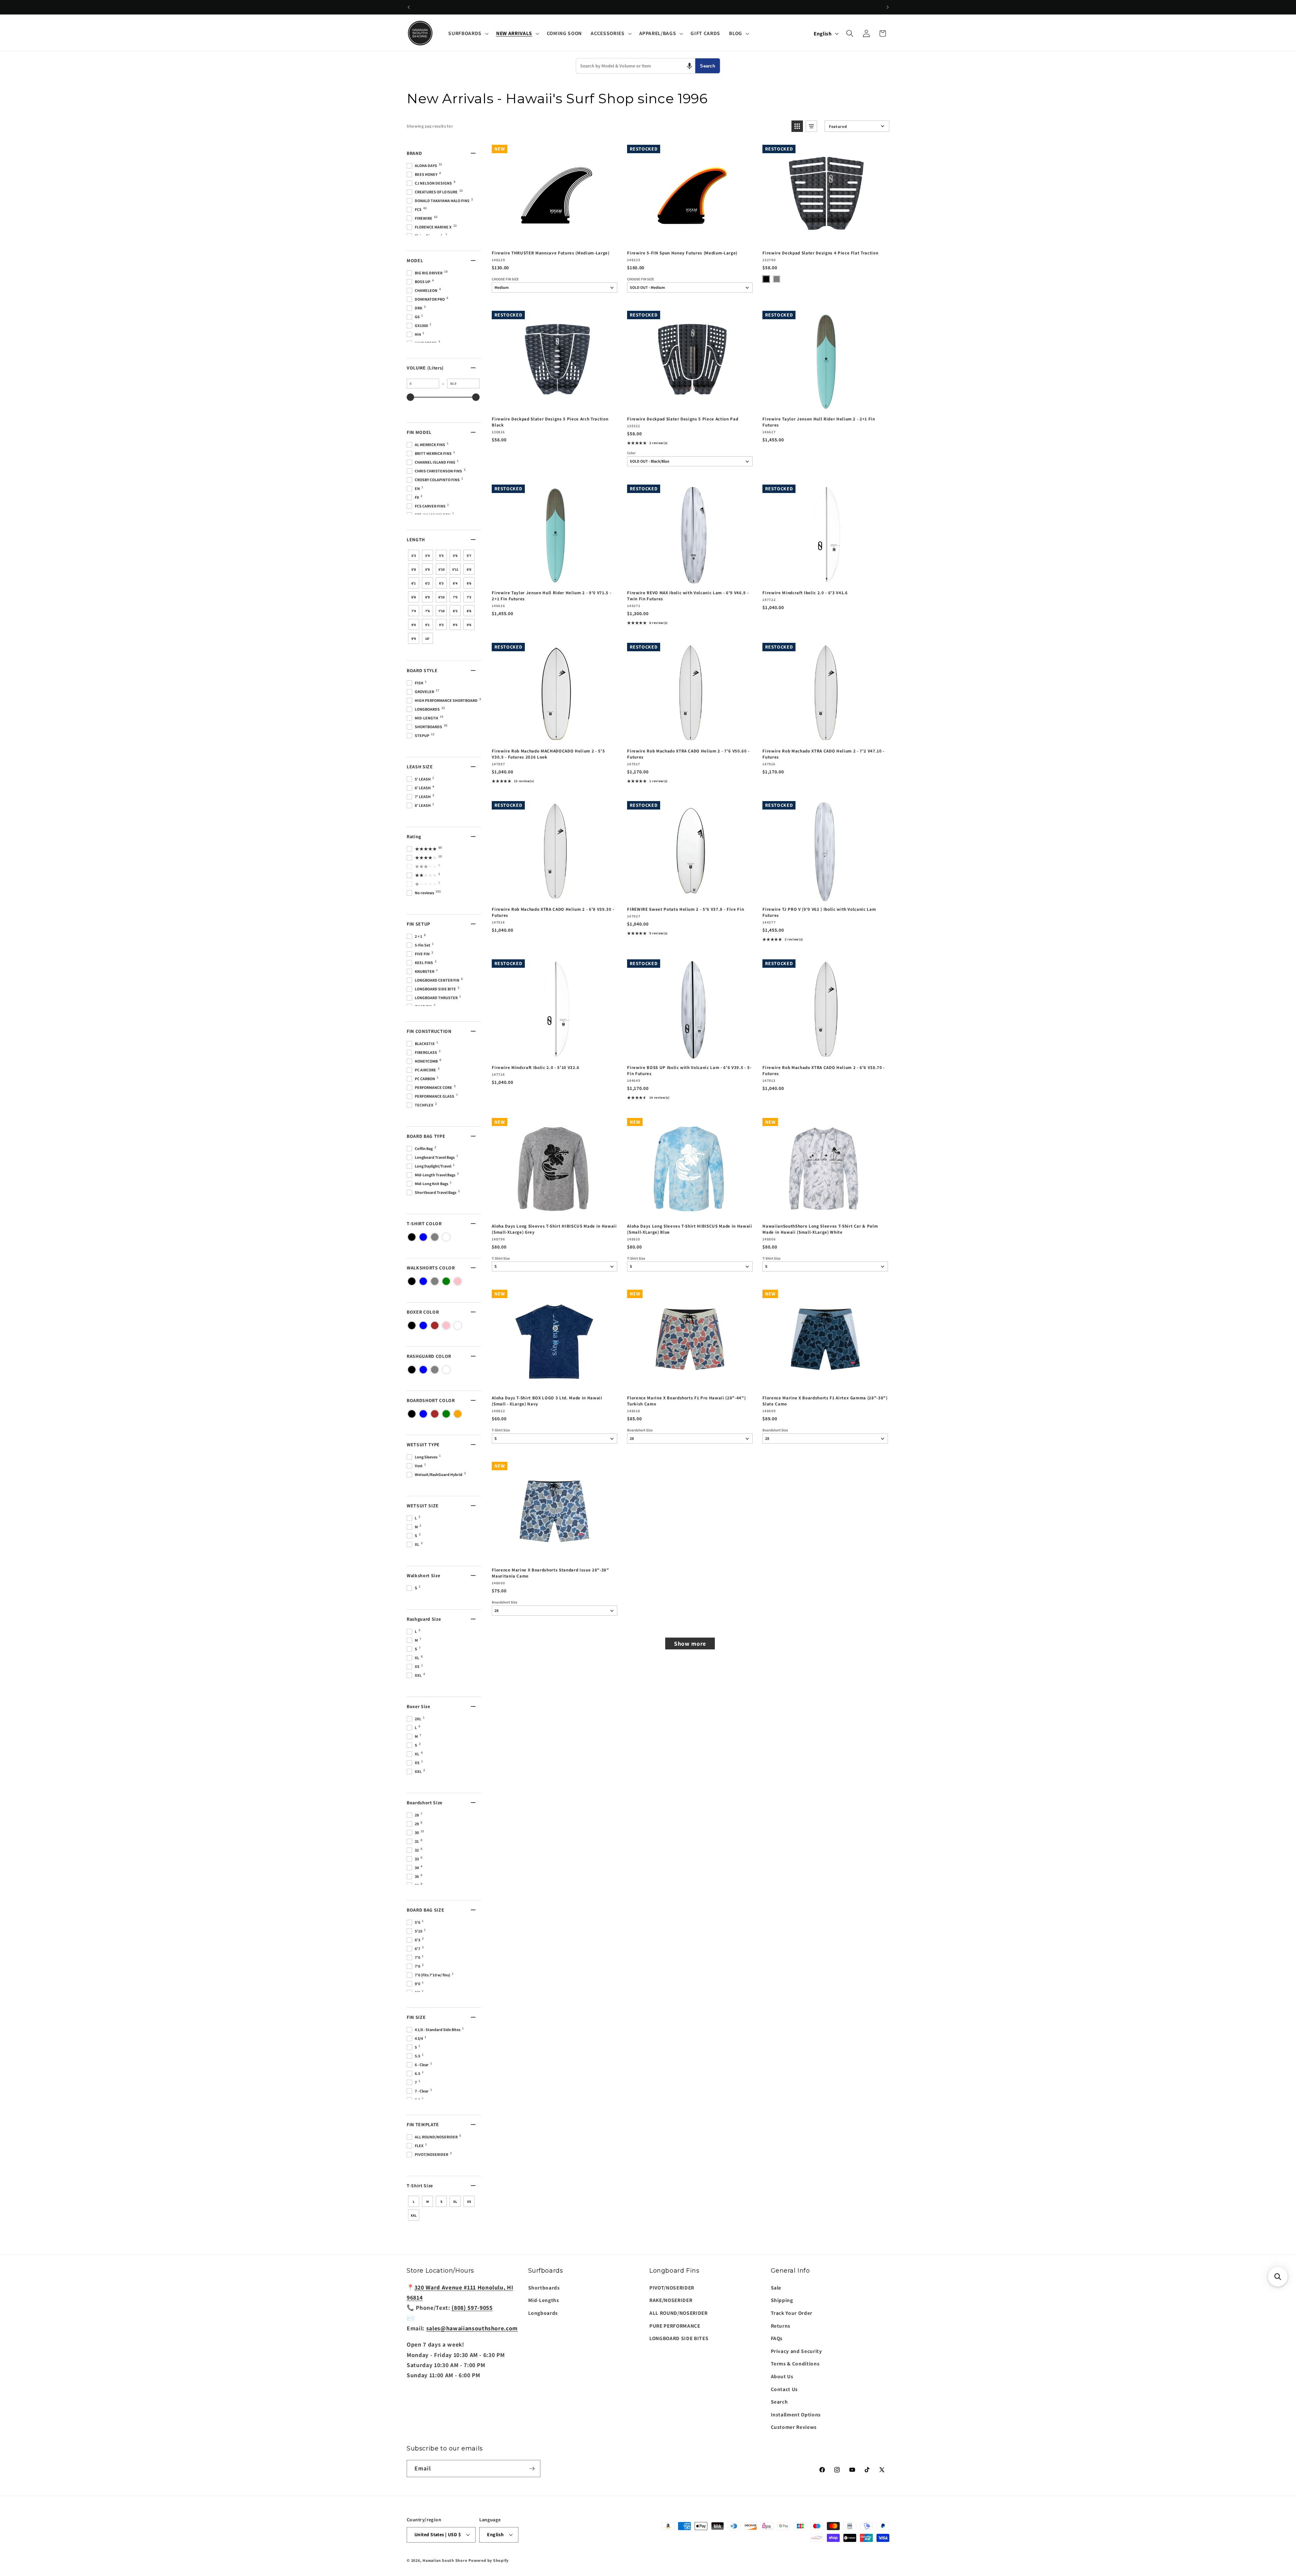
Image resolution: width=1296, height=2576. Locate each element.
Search (708, 66)
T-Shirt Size (501, 1258)
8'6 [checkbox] (469, 611)
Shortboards (544, 2287)
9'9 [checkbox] (414, 639)
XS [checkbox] (469, 2202)
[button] (468, 33)
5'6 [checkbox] (455, 556)
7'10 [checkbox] (441, 611)
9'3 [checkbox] (441, 625)
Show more (690, 1643)
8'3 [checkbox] (455, 611)
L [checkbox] (414, 2202)
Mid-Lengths (544, 2300)
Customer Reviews (794, 2427)
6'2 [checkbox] (427, 583)
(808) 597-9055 (472, 2308)
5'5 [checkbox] (441, 556)
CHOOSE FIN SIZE (505, 279)
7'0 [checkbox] (455, 597)
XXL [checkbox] (414, 2215)
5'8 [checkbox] (414, 569)
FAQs (777, 2338)
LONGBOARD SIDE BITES (679, 2338)
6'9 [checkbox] (427, 597)
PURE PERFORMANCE (675, 2326)
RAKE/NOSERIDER (671, 2300)
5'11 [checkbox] (455, 569)
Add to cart (554, 238)
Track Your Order (792, 2313)
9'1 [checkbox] (427, 625)
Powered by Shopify (489, 2560)
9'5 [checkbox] (455, 625)
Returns (781, 2326)
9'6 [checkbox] (469, 625)
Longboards (543, 2313)
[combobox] (636, 66)
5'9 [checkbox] (427, 569)
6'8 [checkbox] (414, 597)
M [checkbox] (428, 2202)
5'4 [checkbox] (427, 556)
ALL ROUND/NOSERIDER (679, 2313)
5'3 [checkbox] (414, 556)
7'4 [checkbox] (414, 611)
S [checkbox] (441, 2202)
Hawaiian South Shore (445, 2560)
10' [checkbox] (427, 639)
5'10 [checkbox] (441, 569)
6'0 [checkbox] (469, 569)
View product (690, 238)
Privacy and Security (796, 2351)
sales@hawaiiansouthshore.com (472, 2328)
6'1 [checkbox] (414, 583)
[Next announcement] (888, 7)
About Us (782, 2376)
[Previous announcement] (409, 7)
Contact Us (785, 2389)
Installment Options (796, 2414)
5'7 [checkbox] (469, 556)
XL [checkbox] (455, 2202)
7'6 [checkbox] (427, 611)
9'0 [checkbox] (414, 625)
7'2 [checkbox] (469, 597)
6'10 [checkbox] (441, 597)
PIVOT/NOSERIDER (672, 2287)
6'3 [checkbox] (441, 583)
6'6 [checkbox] (469, 583)
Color (631, 453)
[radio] (766, 279)
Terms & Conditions (795, 2363)
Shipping (782, 2300)
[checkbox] (412, 1237)
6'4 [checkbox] (455, 583)
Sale (776, 2287)
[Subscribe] (532, 2469)
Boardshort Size (640, 1430)
